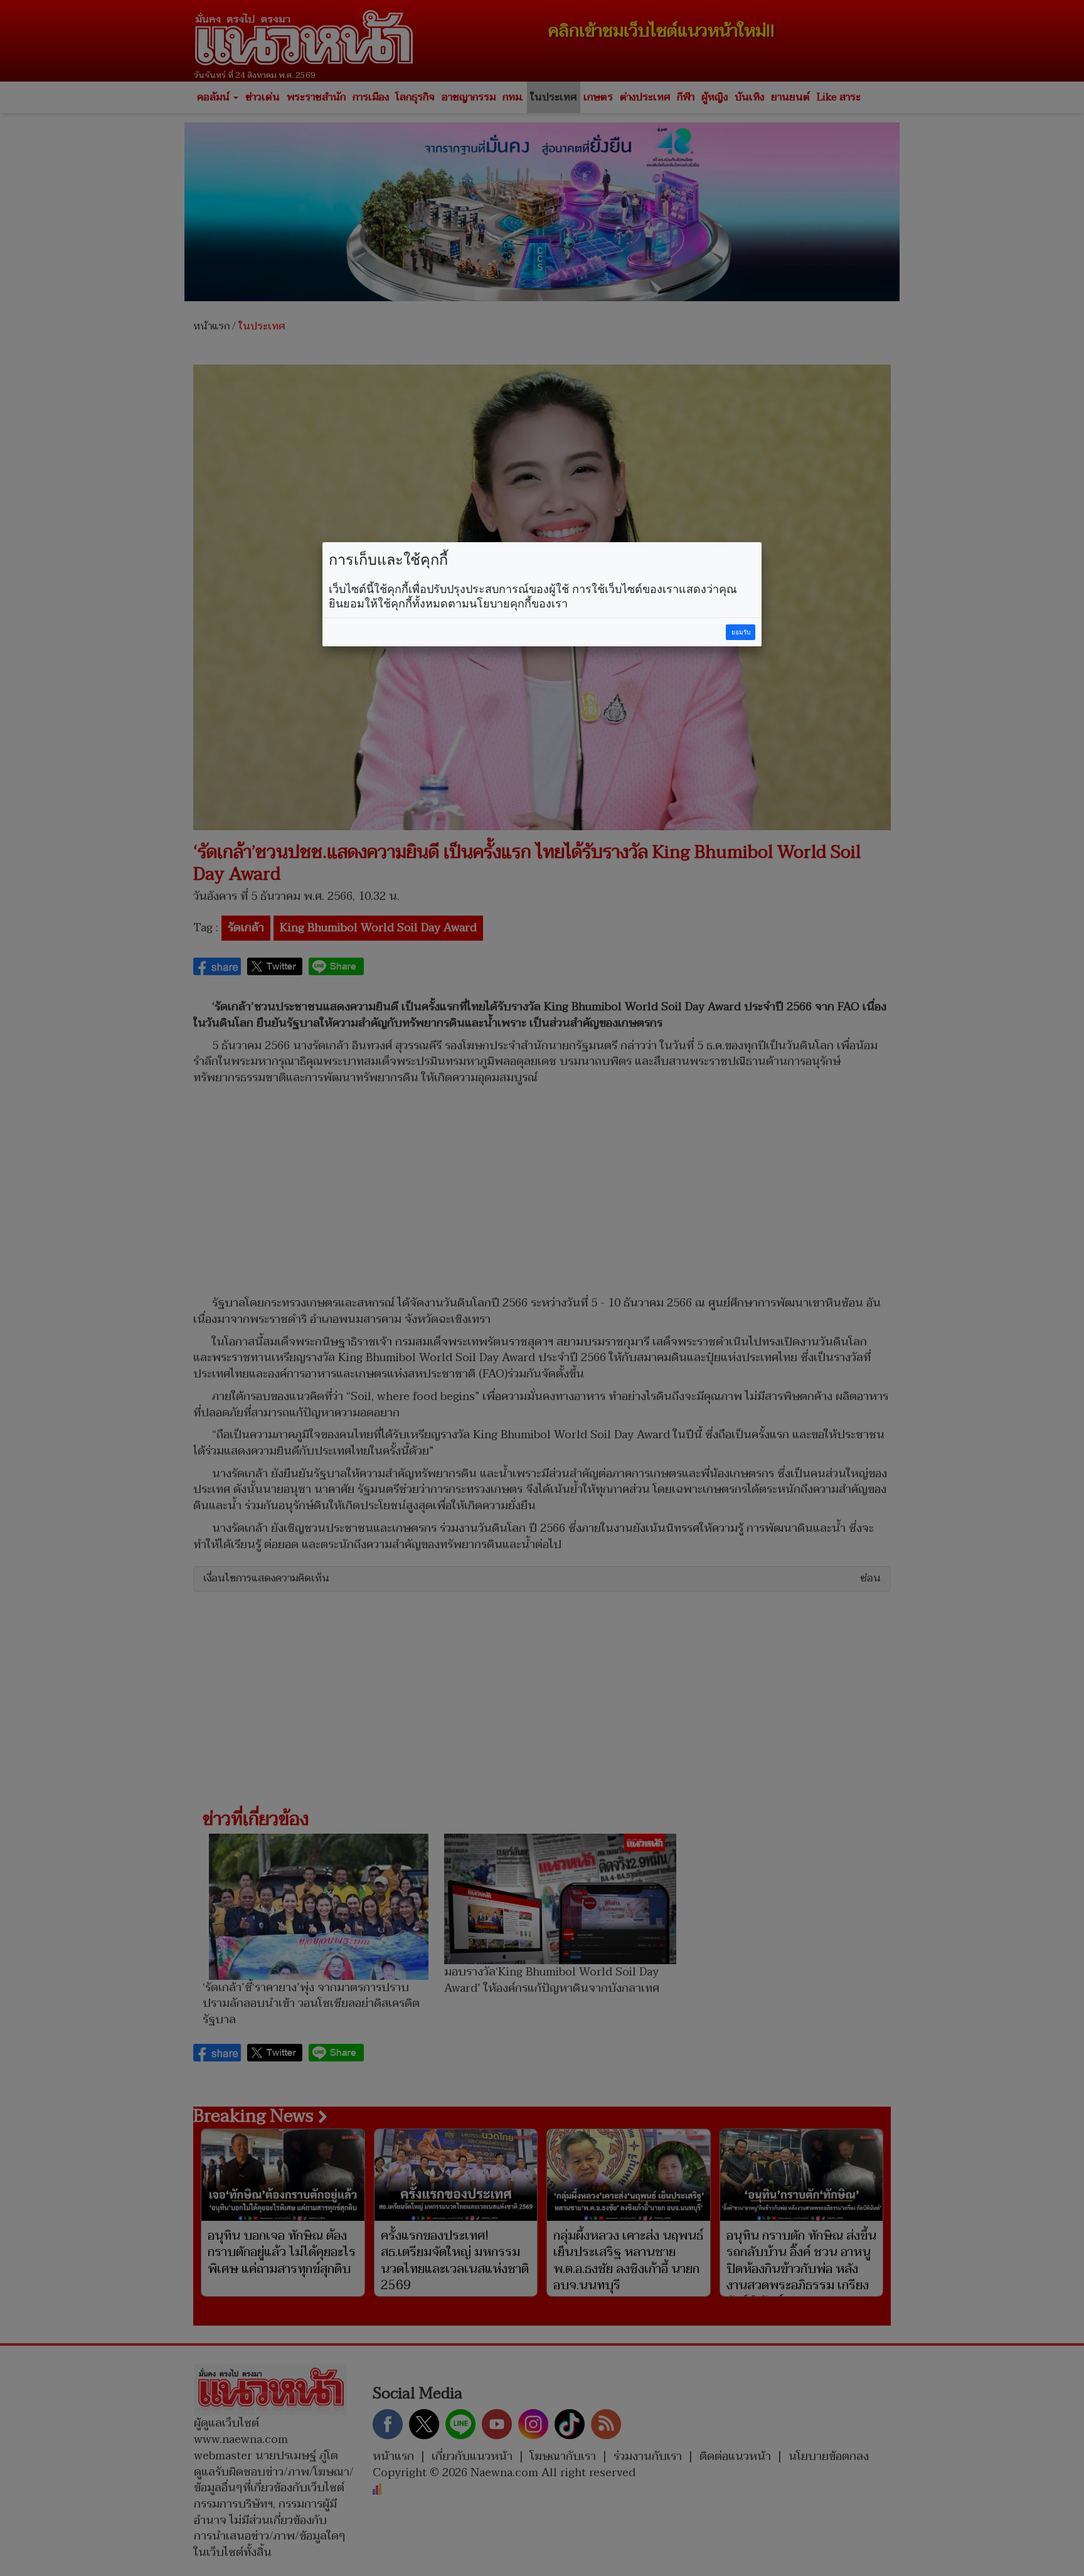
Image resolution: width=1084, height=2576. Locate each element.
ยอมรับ (741, 632)
